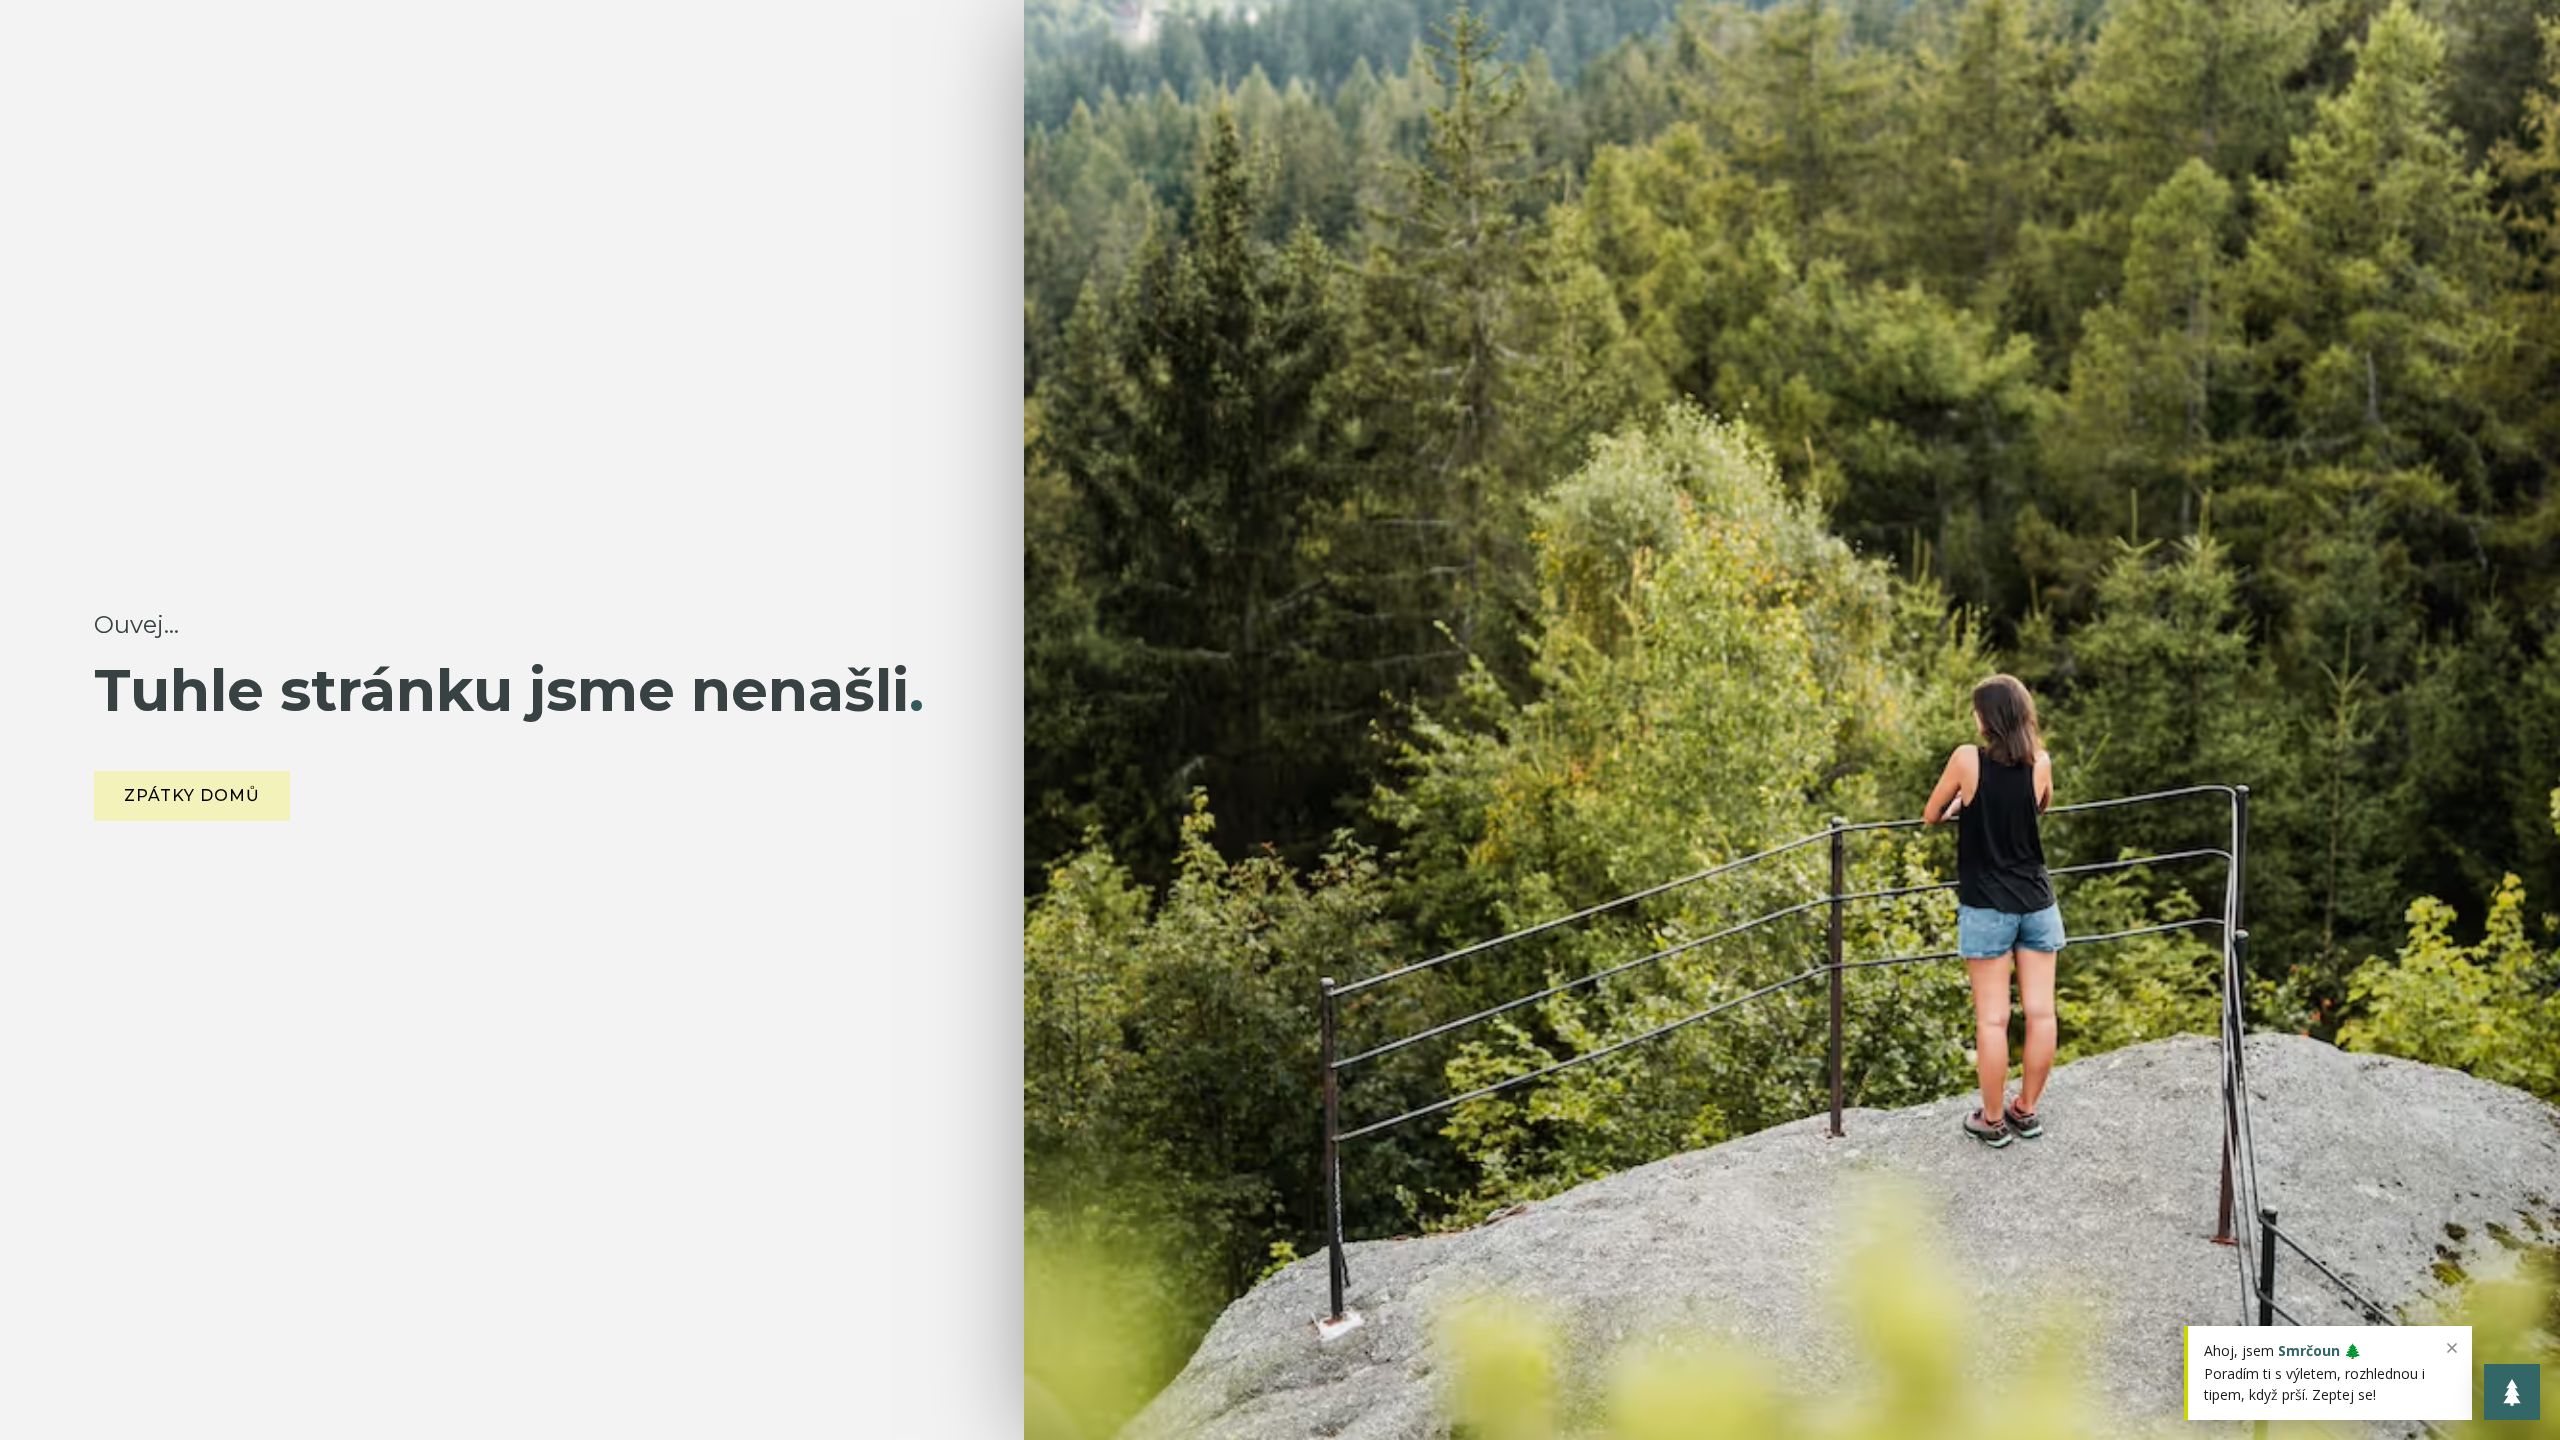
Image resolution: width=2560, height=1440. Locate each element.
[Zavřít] (2452, 1348)
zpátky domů (192, 795)
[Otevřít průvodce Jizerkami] (2512, 1392)
